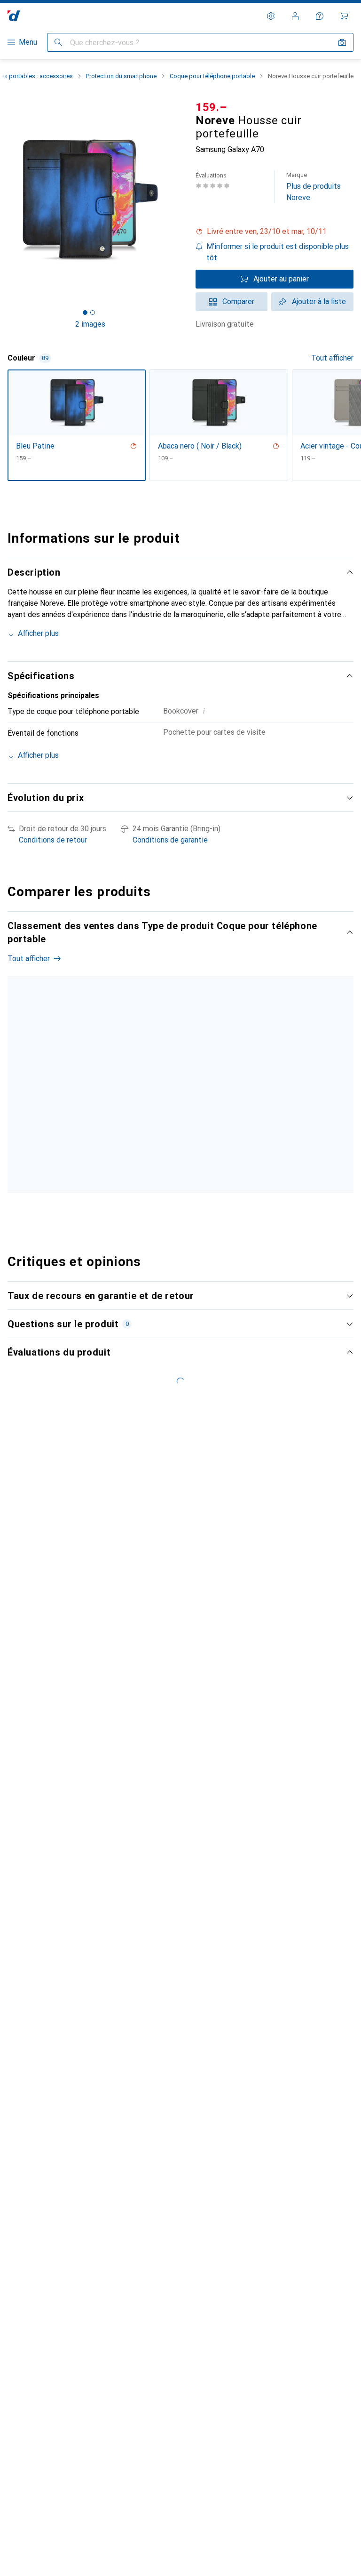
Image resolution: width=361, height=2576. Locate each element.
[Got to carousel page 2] (93, 313)
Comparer (238, 301)
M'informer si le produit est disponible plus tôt (278, 252)
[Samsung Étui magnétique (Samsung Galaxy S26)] (152, 1084)
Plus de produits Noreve (314, 187)
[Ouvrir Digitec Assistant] (320, 16)
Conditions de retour (53, 840)
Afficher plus (38, 633)
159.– (211, 107)
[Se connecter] (295, 16)
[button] (275, 232)
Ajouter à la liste (319, 301)
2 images (90, 324)
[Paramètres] (271, 16)
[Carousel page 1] (164, 1209)
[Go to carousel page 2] (172, 1209)
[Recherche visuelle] (342, 42)
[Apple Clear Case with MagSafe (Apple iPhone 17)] (253, 1084)
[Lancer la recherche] (58, 42)
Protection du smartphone (121, 76)
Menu (28, 42)
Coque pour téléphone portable (212, 76)
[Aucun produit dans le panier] (344, 16)
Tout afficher (332, 358)
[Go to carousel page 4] (187, 1209)
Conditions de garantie (170, 840)
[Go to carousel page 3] (179, 1209)
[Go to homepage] (14, 16)
